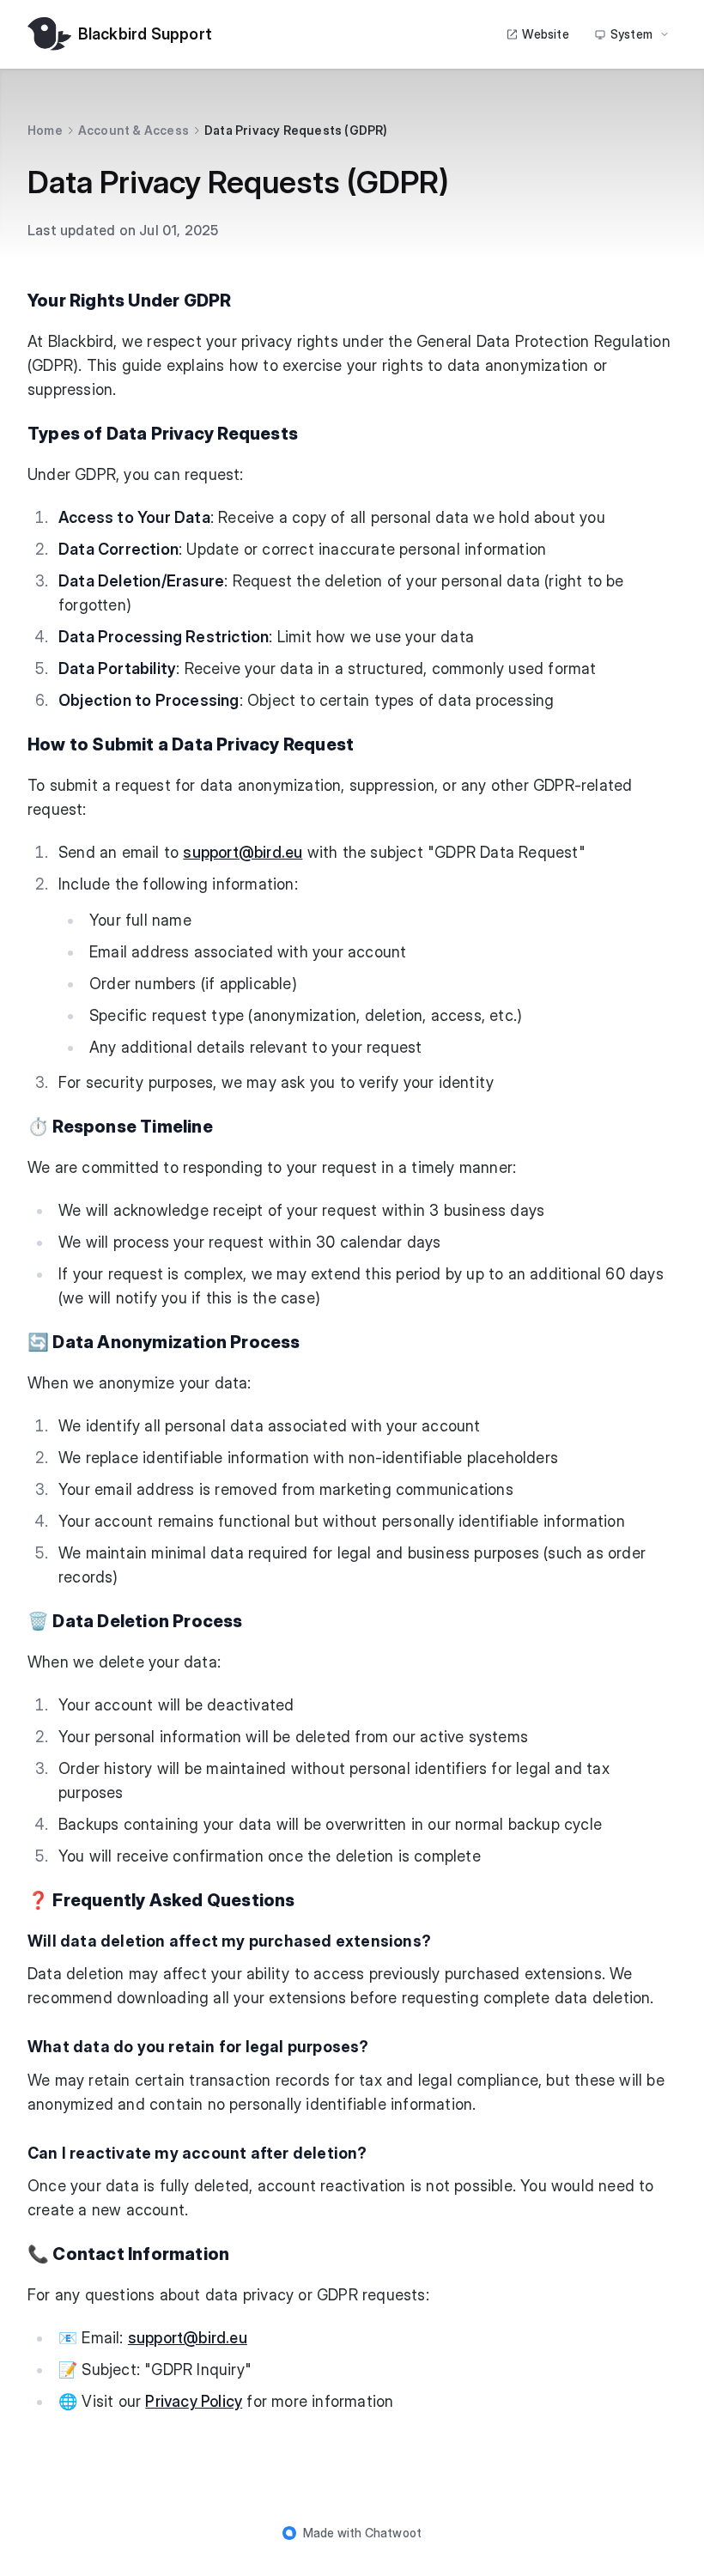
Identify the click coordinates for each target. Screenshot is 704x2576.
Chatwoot (394, 2533)
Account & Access (134, 130)
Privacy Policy (194, 2401)
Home (45, 130)
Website (545, 34)
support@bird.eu (243, 852)
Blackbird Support (145, 34)
